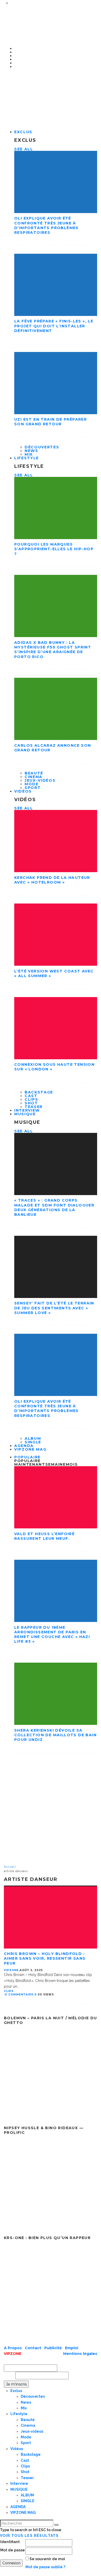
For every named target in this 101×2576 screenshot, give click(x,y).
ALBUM (33, 1438)
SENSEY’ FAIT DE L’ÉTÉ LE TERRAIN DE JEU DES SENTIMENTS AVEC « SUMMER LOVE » (54, 1308)
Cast (31, 1096)
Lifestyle (27, 458)
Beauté (34, 773)
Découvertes (42, 447)
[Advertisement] (51, 1811)
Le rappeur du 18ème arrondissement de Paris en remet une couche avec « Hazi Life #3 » (52, 1635)
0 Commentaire (19, 1995)
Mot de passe (13, 2550)
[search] (56, 2525)
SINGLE (28, 2501)
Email (9, 2375)
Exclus (23, 132)
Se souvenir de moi (47, 2559)
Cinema (34, 777)
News (31, 451)
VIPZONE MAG (30, 1449)
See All (24, 149)
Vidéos (23, 791)
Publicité (54, 2348)
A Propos (13, 2348)
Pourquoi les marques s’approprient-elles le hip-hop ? (54, 549)
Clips (31, 1099)
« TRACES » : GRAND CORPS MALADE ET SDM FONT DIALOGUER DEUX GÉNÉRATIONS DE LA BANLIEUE (54, 1207)
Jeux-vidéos (40, 780)
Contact (34, 2348)
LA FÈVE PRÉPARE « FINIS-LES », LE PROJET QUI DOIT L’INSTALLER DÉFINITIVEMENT (54, 326)
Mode (32, 784)
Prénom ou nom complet (28, 2359)
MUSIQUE (25, 1114)
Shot (31, 1103)
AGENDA (18, 2507)
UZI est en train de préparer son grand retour (51, 422)
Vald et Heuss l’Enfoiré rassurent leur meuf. (44, 1536)
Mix (24, 2408)
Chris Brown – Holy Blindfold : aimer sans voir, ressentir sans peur (45, 1958)
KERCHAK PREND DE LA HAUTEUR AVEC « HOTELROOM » (52, 880)
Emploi (72, 2348)
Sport (33, 788)
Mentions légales (80, 2354)
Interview (19, 2483)
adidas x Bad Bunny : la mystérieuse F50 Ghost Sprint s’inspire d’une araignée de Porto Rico (53, 650)
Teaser (27, 2478)
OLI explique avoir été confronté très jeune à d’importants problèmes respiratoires (46, 225)
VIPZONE (11, 1970)
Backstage (39, 1092)
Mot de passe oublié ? (45, 2567)
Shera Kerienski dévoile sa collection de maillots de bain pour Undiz (55, 1735)
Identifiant (10, 2542)
